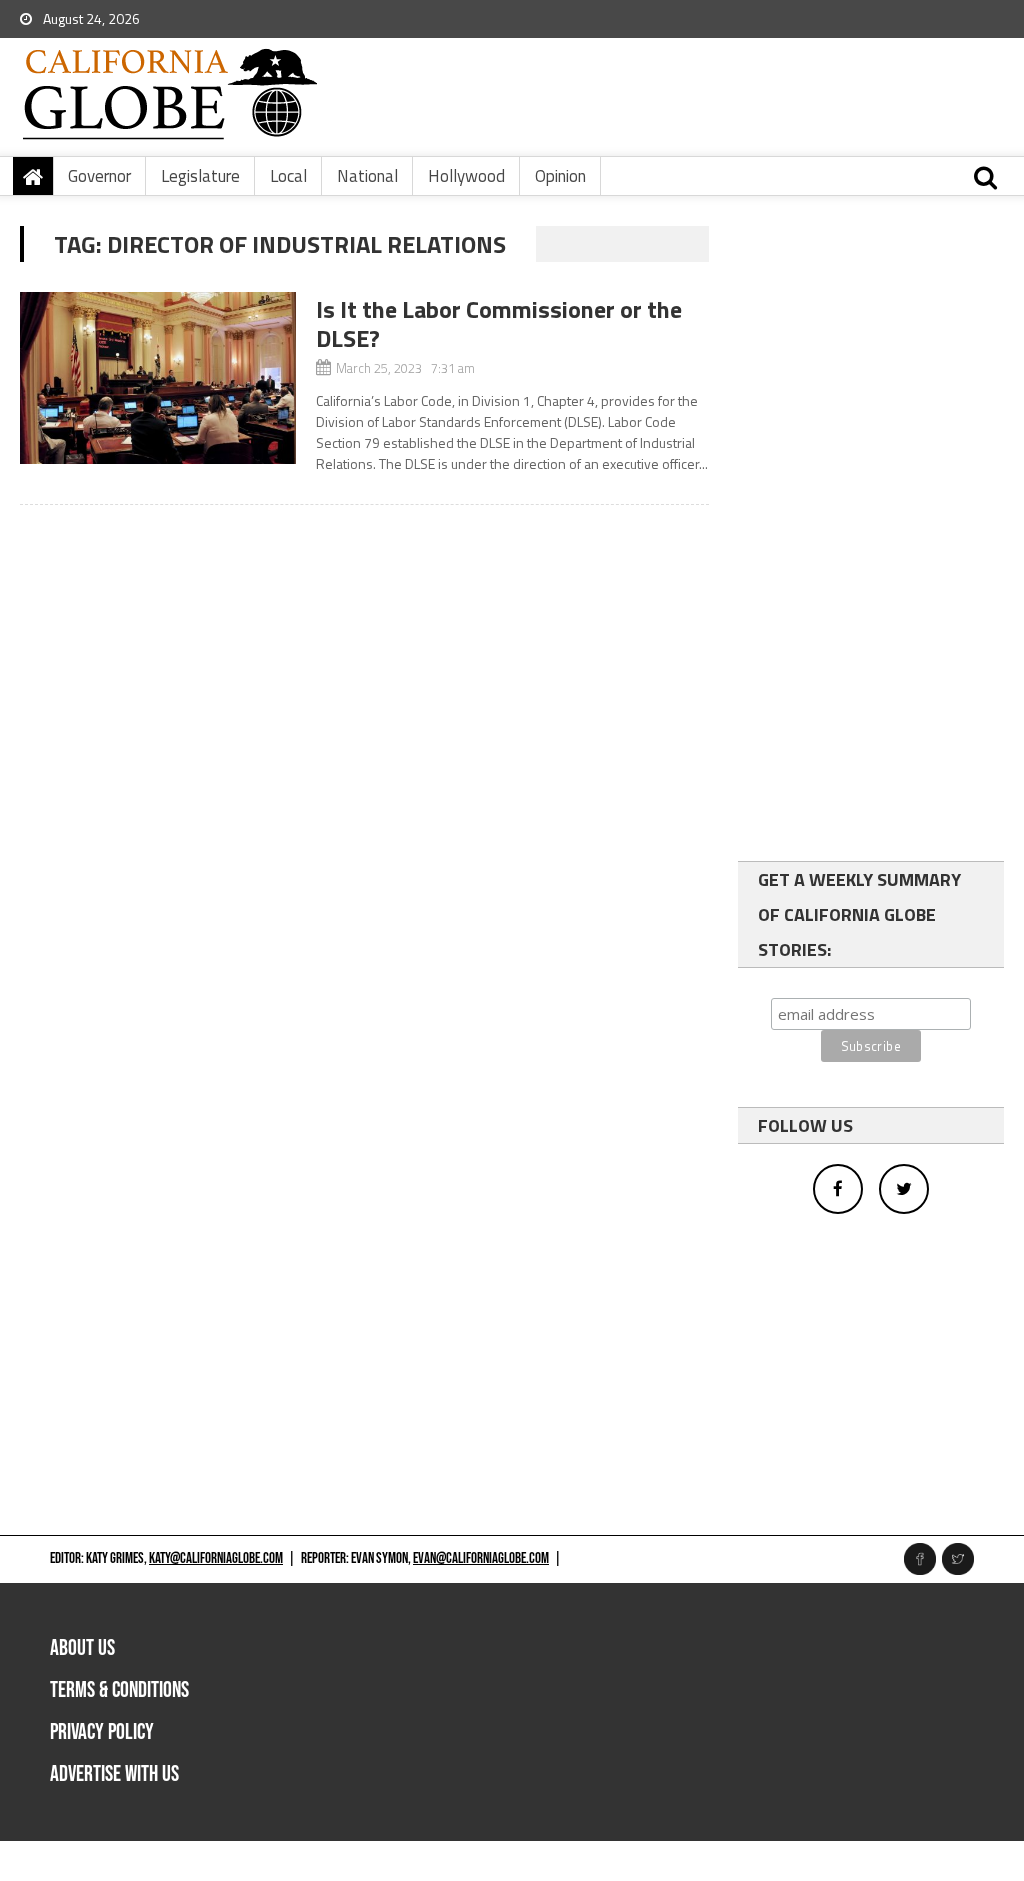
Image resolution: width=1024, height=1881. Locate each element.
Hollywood (466, 176)
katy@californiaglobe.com (216, 1558)
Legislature (200, 176)
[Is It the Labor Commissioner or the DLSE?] (157, 378)
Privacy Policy (102, 1732)
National (367, 176)
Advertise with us (114, 1774)
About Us (82, 1648)
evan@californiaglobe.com (481, 1558)
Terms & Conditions (119, 1690)
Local (288, 176)
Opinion (560, 176)
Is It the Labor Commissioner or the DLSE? (499, 323)
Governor (99, 176)
